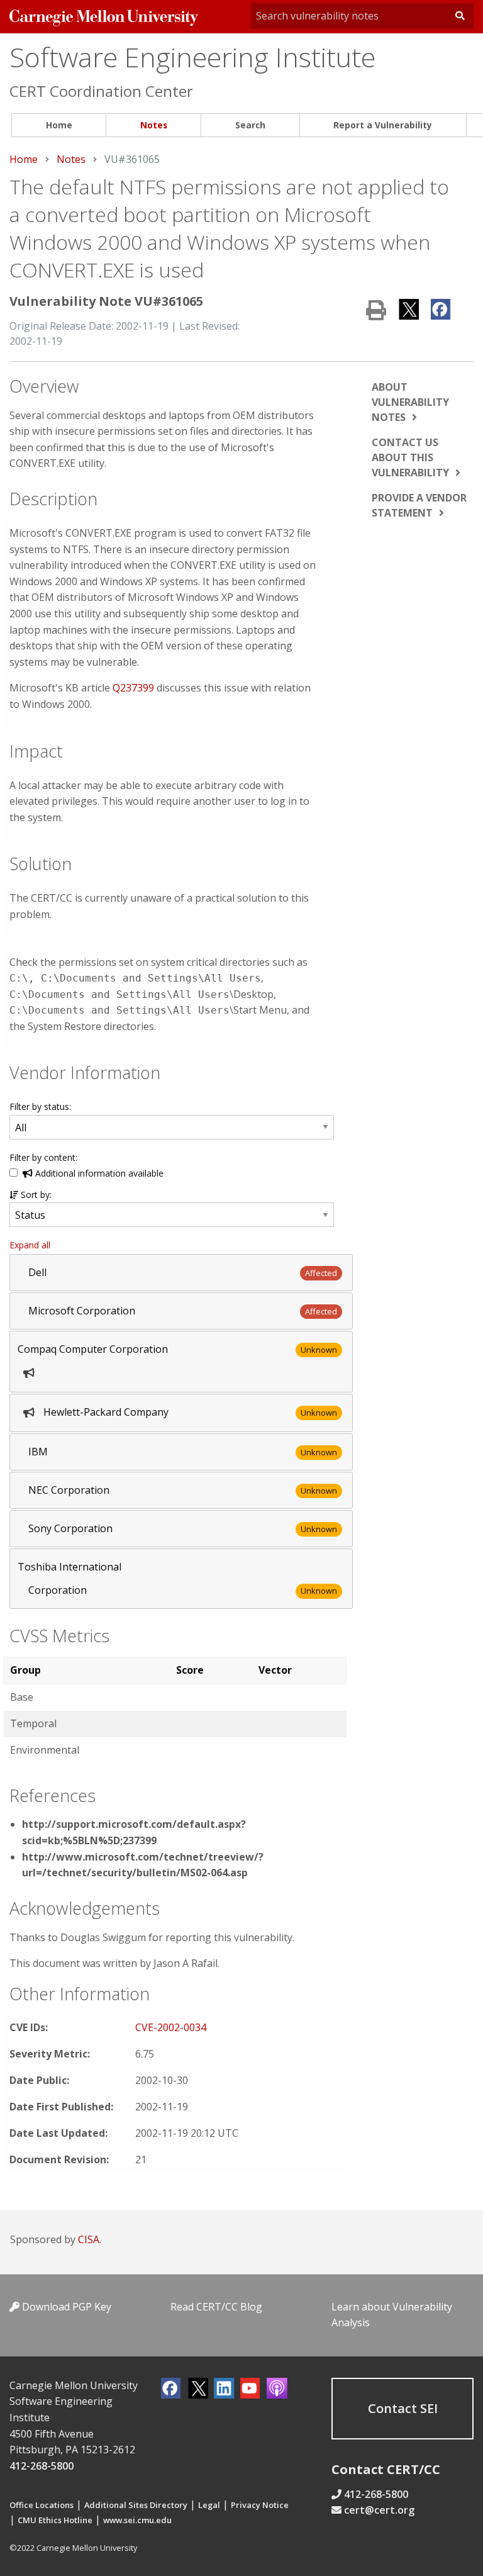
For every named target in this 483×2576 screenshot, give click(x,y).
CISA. (90, 2239)
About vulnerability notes (410, 402)
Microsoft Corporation (82, 1311)
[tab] (181, 1273)
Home (59, 125)
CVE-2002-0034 (171, 2027)
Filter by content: (43, 1157)
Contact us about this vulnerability (410, 457)
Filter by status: (40, 1106)
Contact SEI (403, 2408)
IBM (38, 1452)
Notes (154, 125)
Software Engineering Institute (192, 57)
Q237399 (133, 688)
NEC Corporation (69, 1490)
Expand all (30, 1245)
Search (250, 125)
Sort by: (35, 1195)
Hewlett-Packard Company (106, 1412)
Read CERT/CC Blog (216, 2307)
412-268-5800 (42, 2466)
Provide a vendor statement (419, 505)
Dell (37, 1272)
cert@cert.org (379, 2510)
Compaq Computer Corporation (93, 1349)
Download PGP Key (65, 2307)
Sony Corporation (70, 1528)
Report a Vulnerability (383, 125)
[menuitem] (59, 126)
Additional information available (98, 1173)
